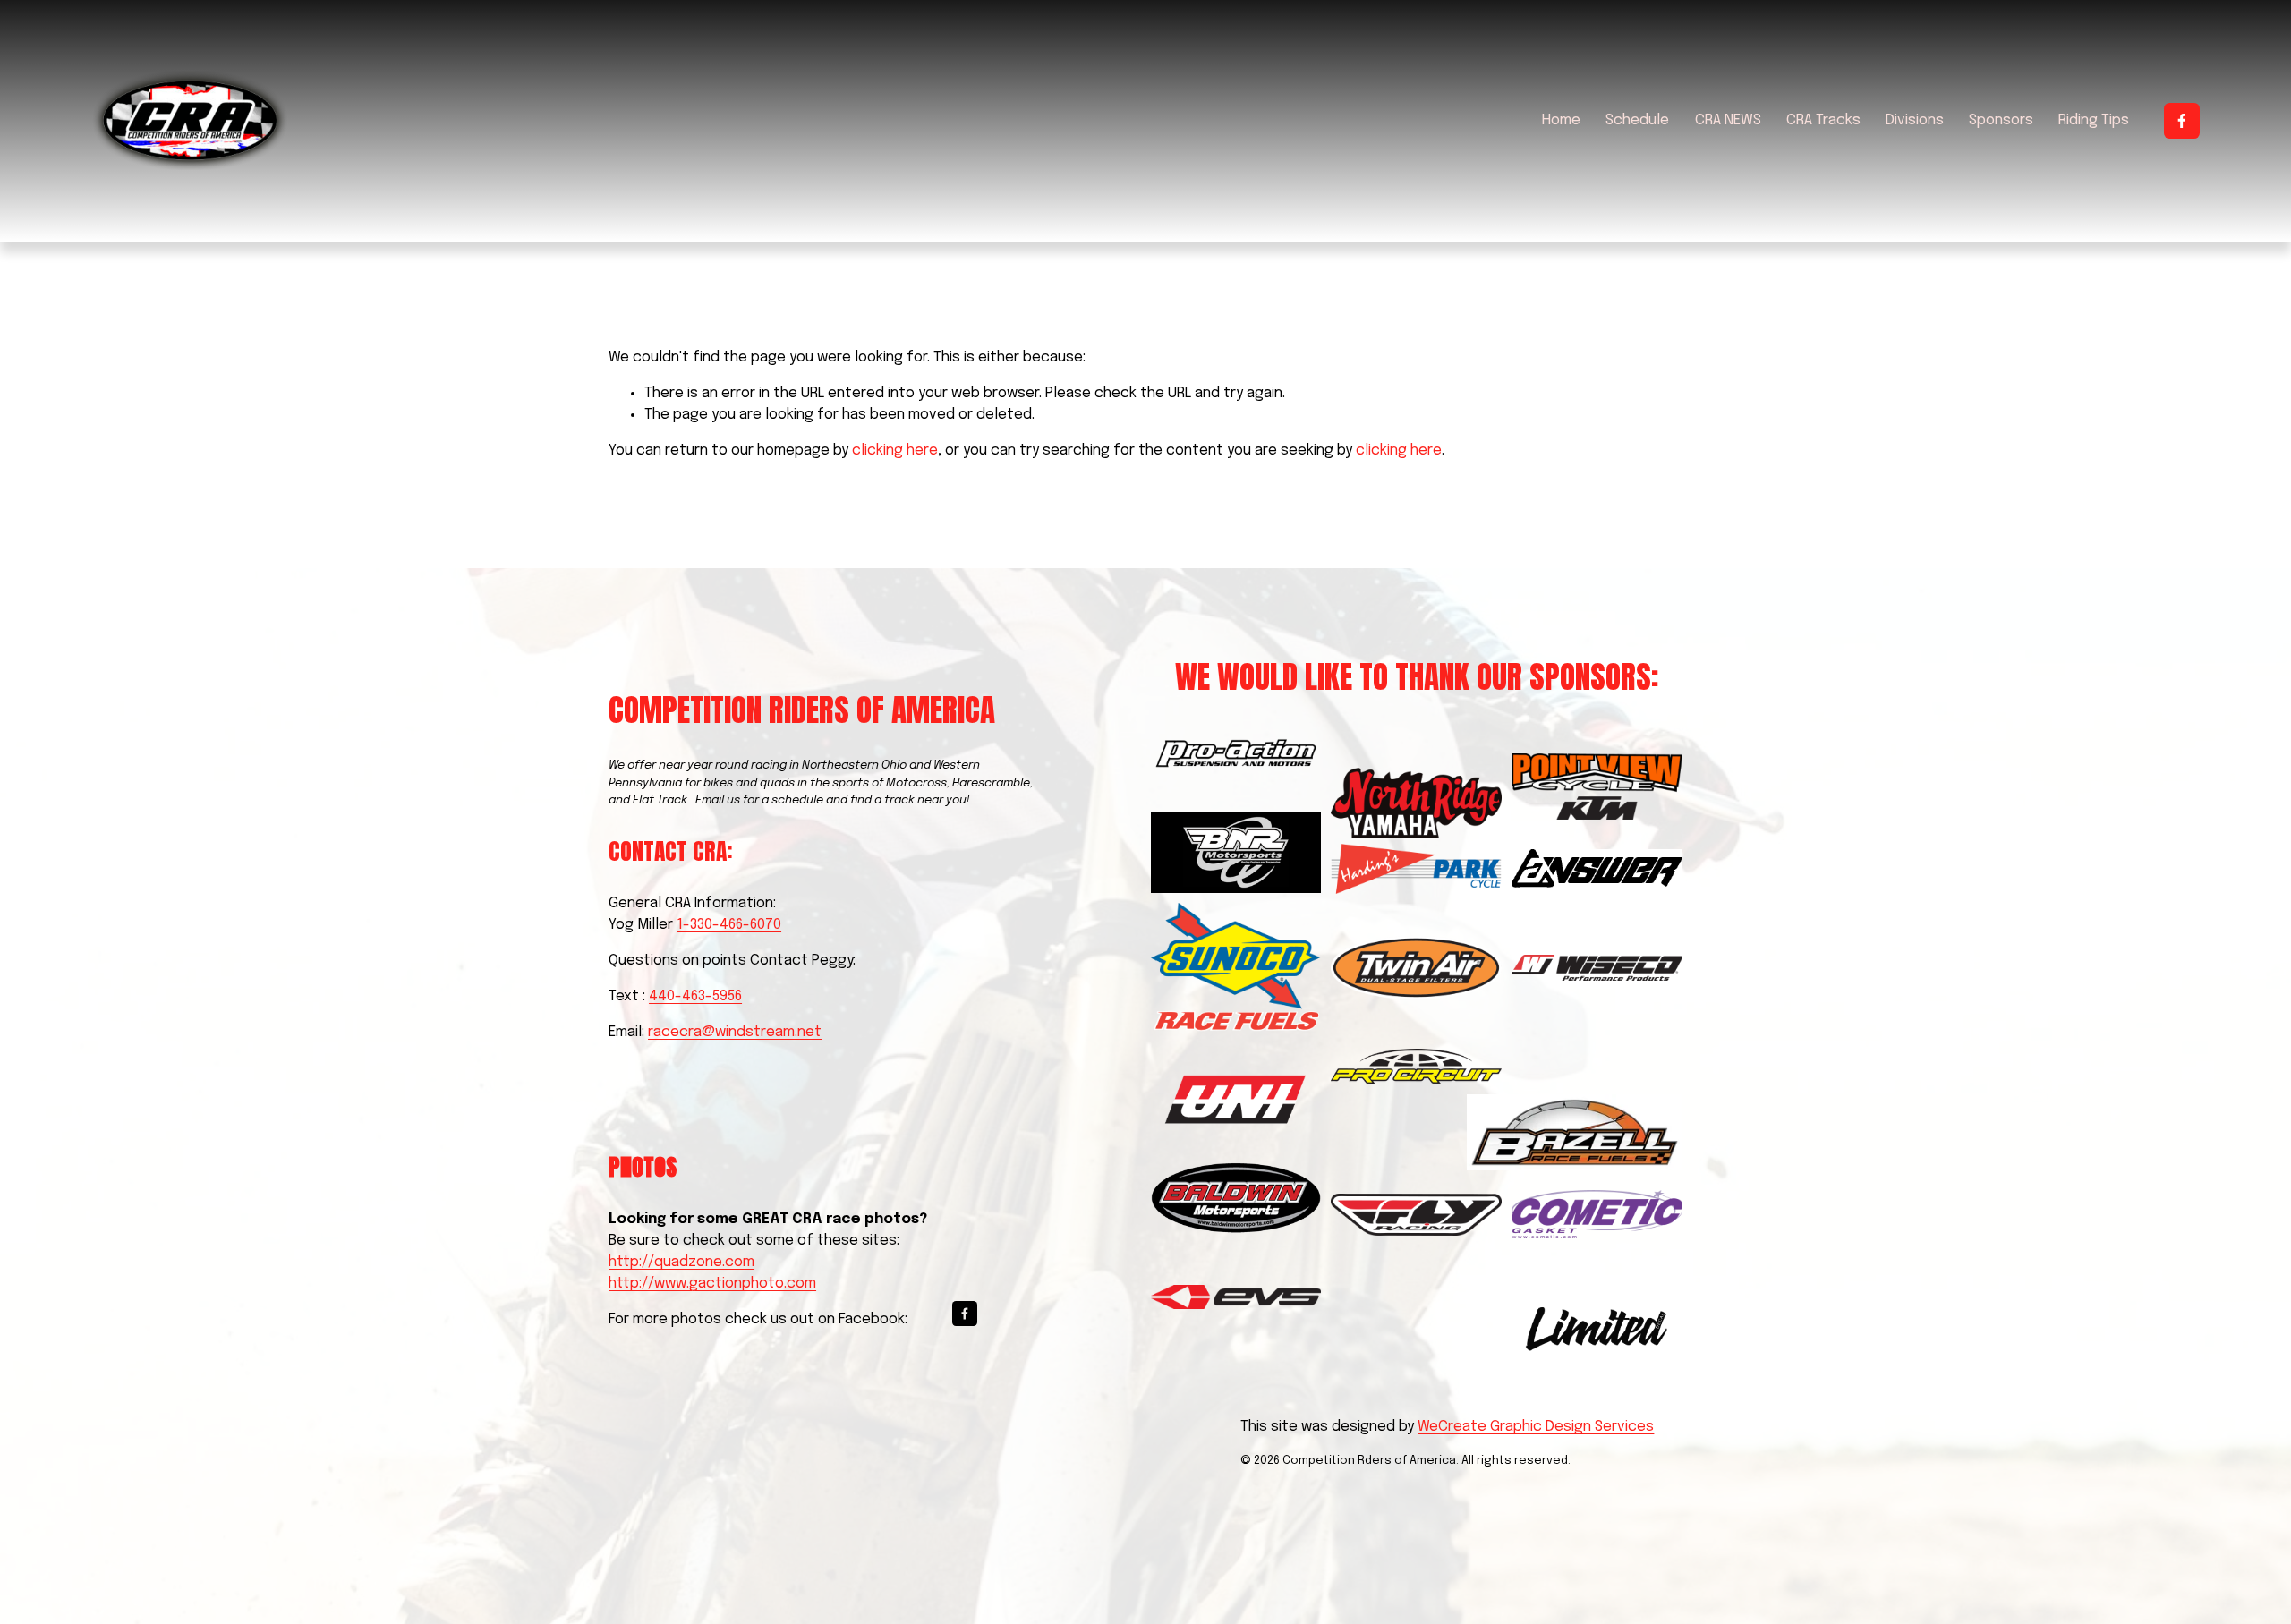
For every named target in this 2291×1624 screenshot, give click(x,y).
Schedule (1637, 120)
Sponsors (2001, 120)
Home (1561, 120)
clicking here (895, 451)
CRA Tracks (1823, 120)
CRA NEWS (1728, 120)
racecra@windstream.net (735, 1032)
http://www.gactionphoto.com (712, 1284)
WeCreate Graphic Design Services (1536, 1427)
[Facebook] (2182, 121)
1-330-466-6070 (729, 925)
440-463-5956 (695, 996)
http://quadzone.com (681, 1262)
